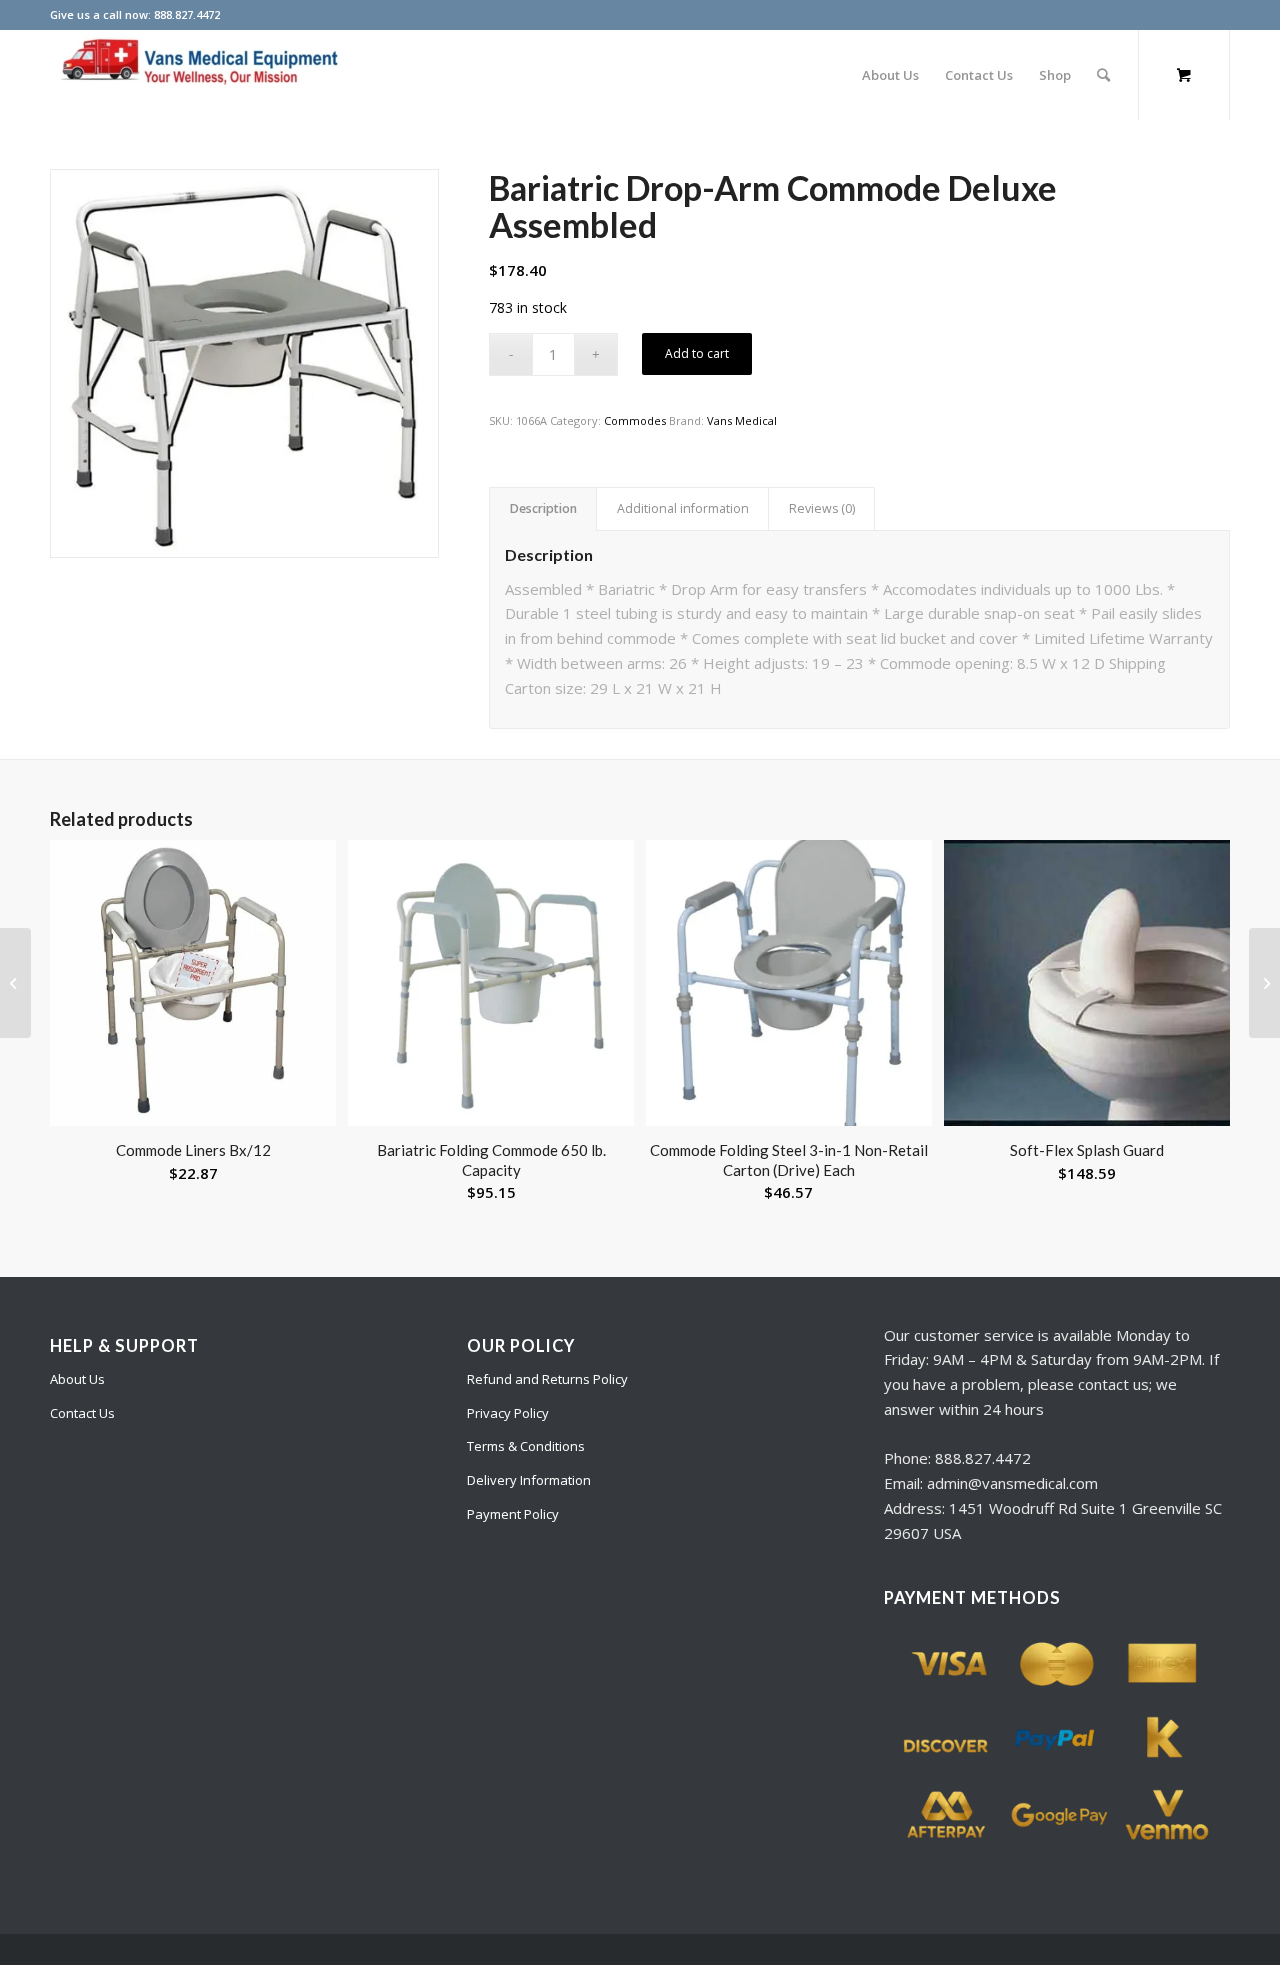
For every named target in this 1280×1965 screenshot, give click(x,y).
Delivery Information (529, 1480)
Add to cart (697, 353)
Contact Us (82, 1413)
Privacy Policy (508, 1413)
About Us (77, 1379)
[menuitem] (890, 75)
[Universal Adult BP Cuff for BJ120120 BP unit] (15, 983)
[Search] (1103, 75)
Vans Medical (742, 420)
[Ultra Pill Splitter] (1264, 983)
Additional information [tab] (683, 508)
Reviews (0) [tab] (822, 508)
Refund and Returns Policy (547, 1379)
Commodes (635, 420)
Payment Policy (513, 1514)
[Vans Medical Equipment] (200, 75)
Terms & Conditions (526, 1446)
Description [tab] (543, 508)
